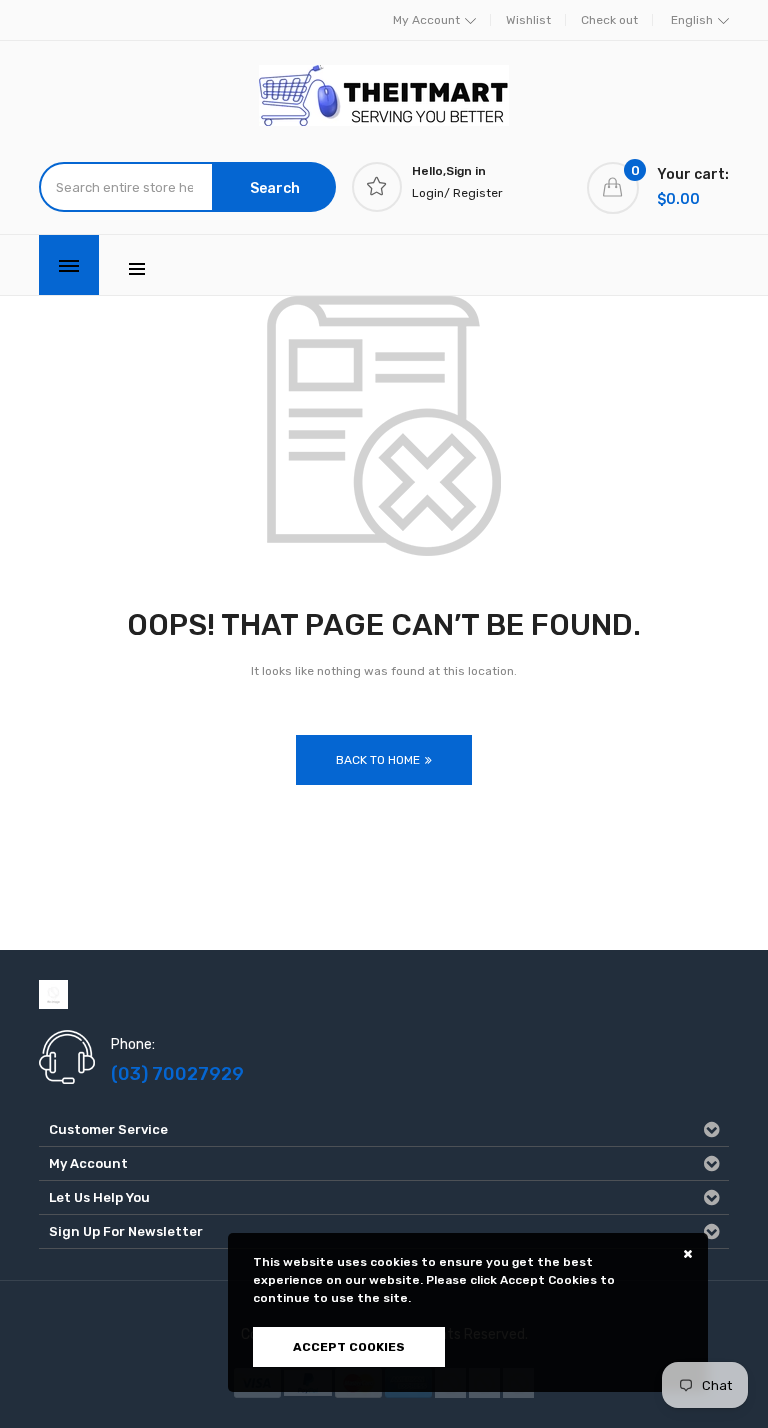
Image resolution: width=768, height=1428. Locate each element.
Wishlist (528, 20)
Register (478, 193)
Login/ (431, 193)
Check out (609, 20)
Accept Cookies (349, 1347)
